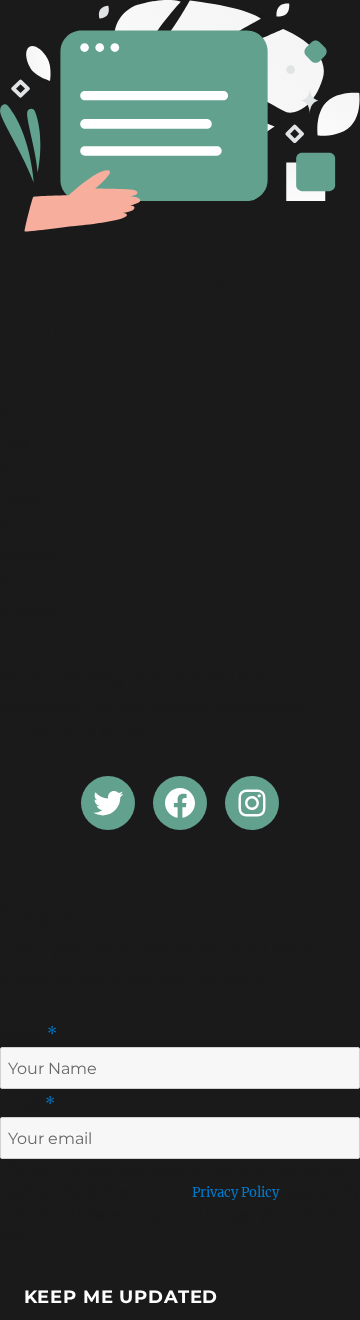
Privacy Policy (235, 1192)
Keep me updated (121, 1297)
